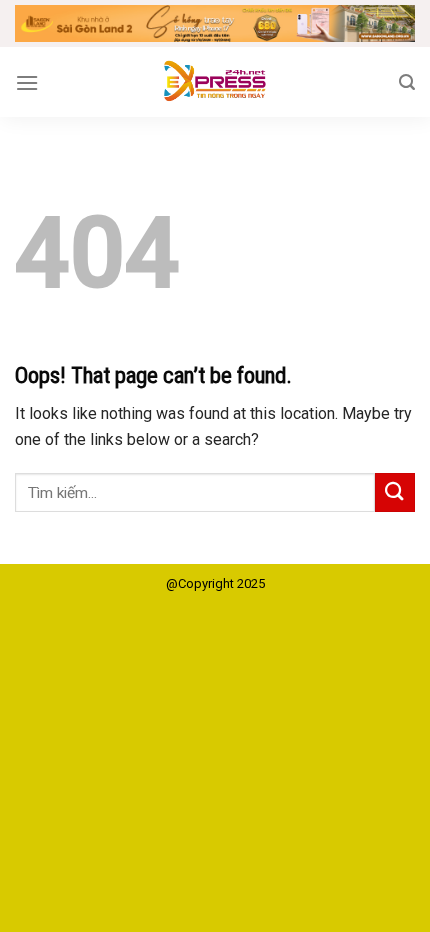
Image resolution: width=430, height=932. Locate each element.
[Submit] (395, 492)
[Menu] (27, 82)
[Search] (407, 82)
